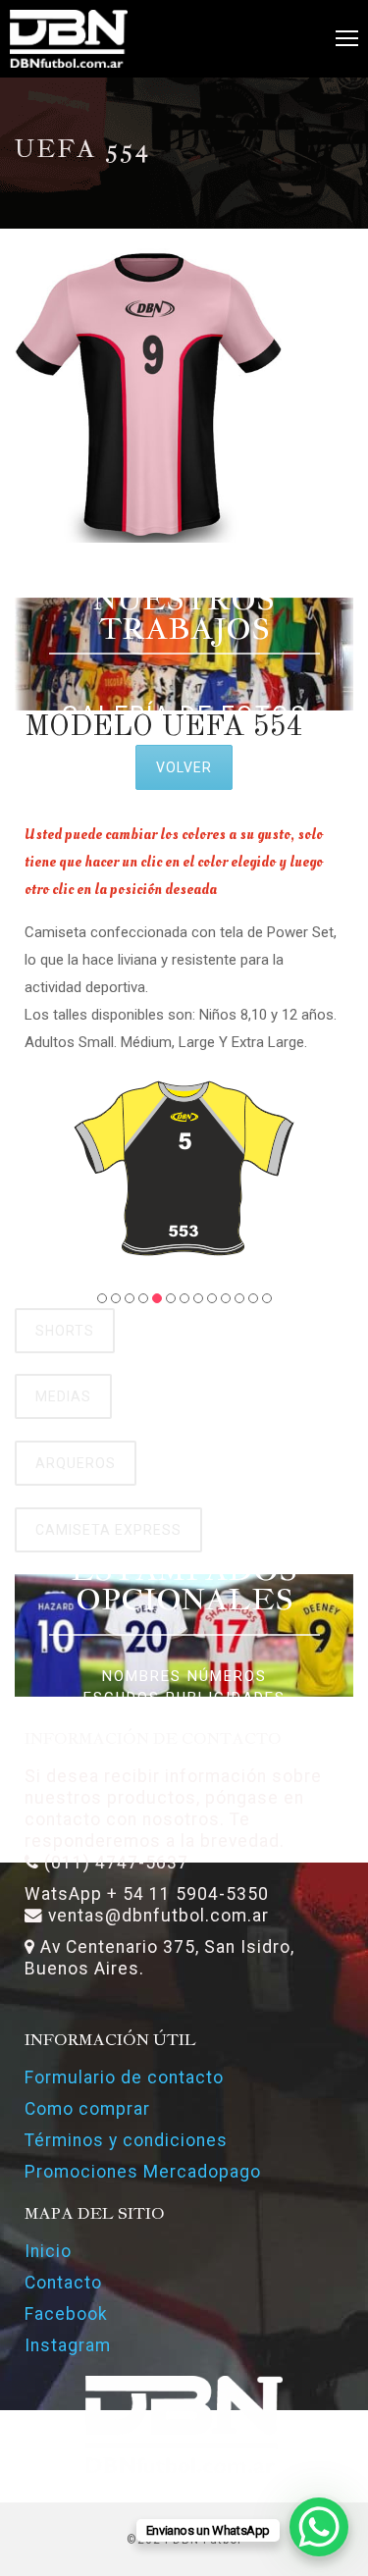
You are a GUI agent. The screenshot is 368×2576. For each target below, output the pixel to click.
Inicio (48, 2251)
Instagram (68, 2345)
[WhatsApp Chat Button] (319, 2527)
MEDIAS (63, 1396)
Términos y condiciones (126, 2140)
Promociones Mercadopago (143, 2172)
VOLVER (184, 767)
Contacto (63, 2283)
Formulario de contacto (124, 2077)
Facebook (66, 2314)
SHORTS (65, 1331)
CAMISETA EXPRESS (108, 1530)
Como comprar (87, 2109)
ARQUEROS (76, 1463)
